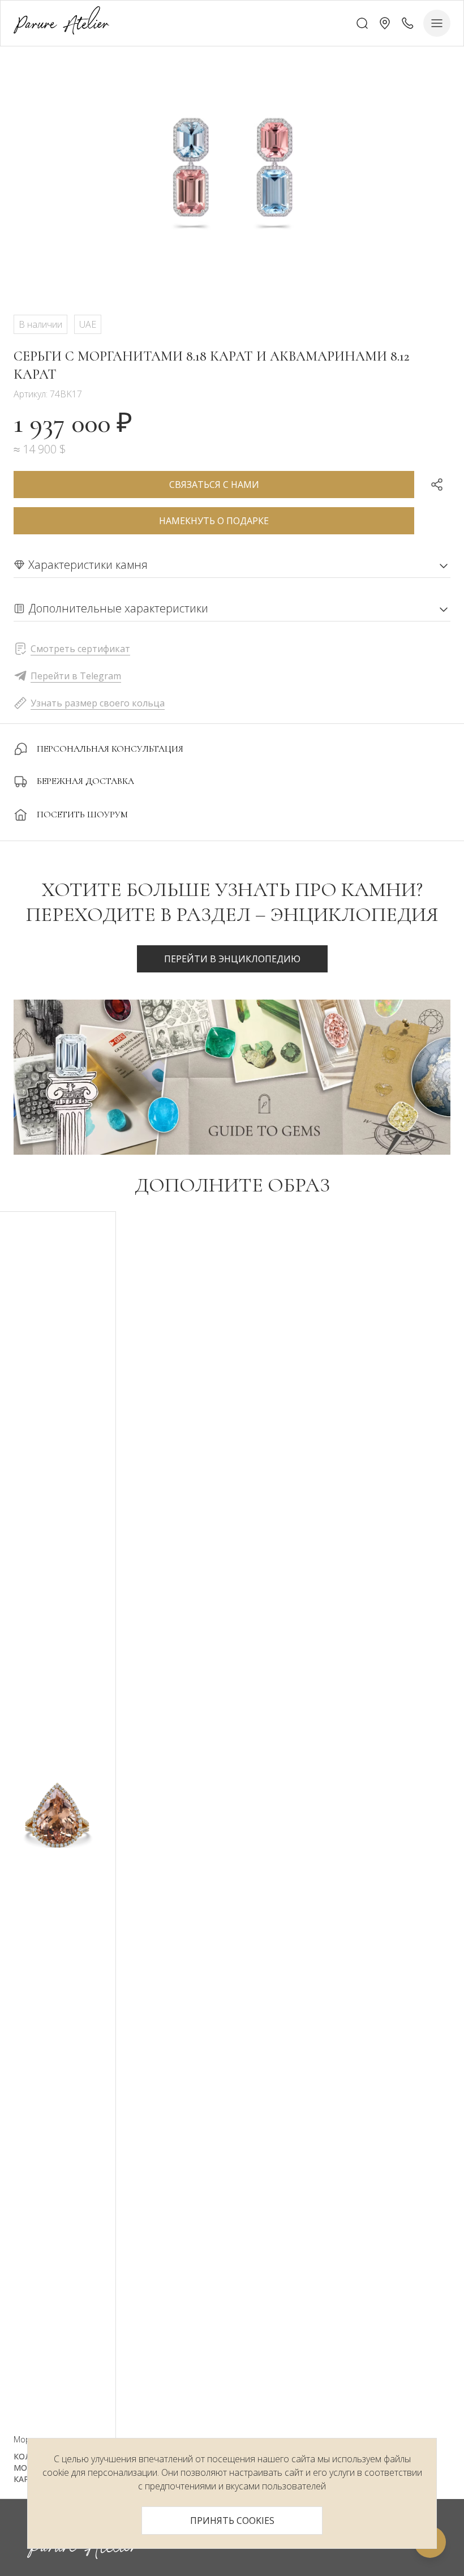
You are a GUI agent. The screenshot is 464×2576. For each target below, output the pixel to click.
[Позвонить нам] (407, 23)
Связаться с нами (214, 485)
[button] (385, 23)
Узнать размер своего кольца (98, 703)
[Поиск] (362, 23)
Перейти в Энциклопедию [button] (232, 959)
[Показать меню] (437, 23)
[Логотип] (61, 23)
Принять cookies (232, 2521)
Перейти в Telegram (76, 676)
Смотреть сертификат (80, 649)
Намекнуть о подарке (214, 521)
